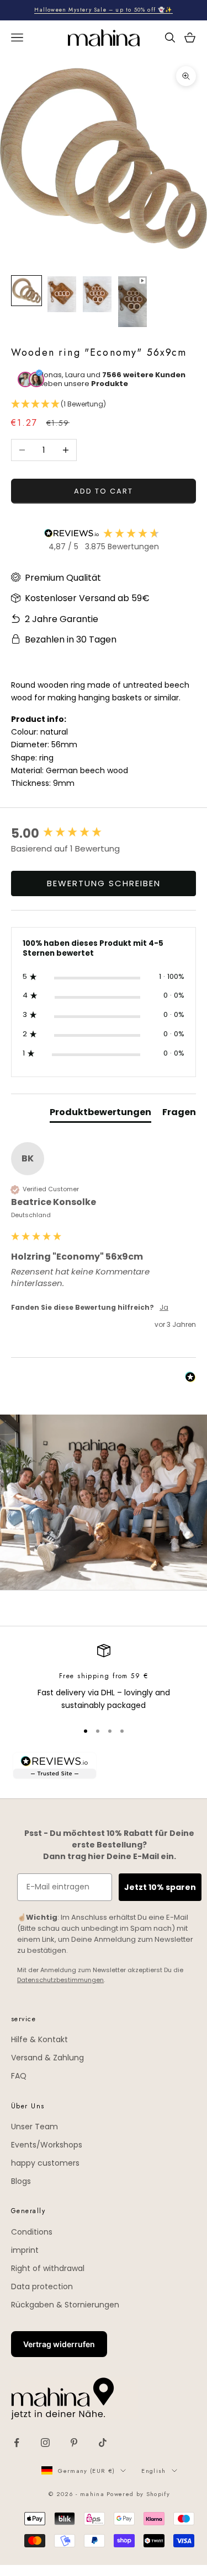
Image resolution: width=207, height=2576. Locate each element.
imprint (25, 2250)
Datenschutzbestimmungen (60, 1980)
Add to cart (103, 491)
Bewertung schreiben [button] (104, 883)
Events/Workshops (47, 2145)
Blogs (21, 2181)
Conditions (32, 2232)
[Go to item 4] (132, 302)
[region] (104, 1678)
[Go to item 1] (26, 291)
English (153, 2471)
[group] (104, 834)
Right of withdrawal (48, 2268)
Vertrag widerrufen (59, 2344)
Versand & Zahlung (47, 2058)
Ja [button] (164, 1308)
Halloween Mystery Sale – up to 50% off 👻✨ (103, 10)
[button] (104, 405)
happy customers (45, 2163)
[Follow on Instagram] (45, 2443)
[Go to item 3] (97, 294)
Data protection (42, 2286)
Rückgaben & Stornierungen (65, 2305)
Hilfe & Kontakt (39, 2039)
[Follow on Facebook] (17, 2443)
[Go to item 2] (62, 294)
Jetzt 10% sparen (160, 1887)
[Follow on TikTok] (103, 2443)
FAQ (19, 2076)
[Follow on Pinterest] (74, 2443)
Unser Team (34, 2127)
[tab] (100, 1115)
